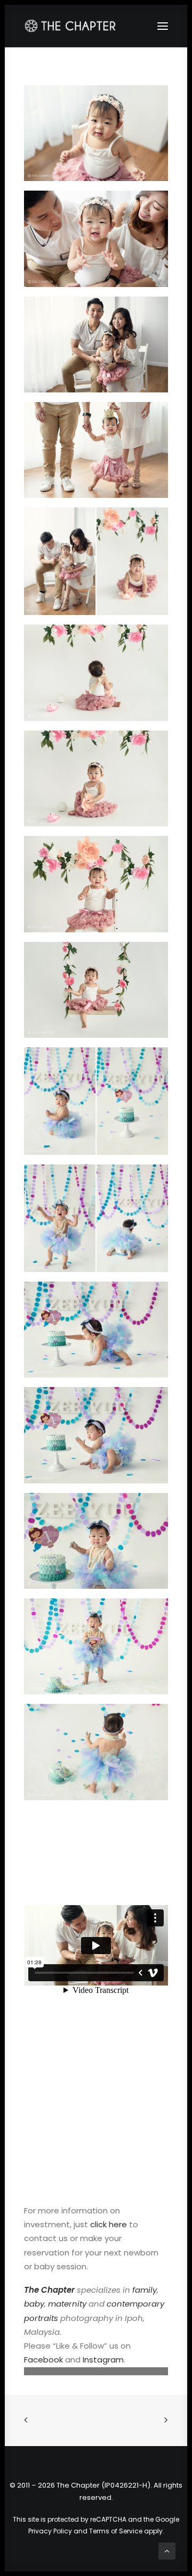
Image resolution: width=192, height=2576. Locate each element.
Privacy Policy (50, 2531)
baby (34, 2304)
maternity (67, 2304)
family (145, 2290)
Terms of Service (116, 2531)
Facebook (43, 2360)
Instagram (103, 2360)
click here (109, 2224)
